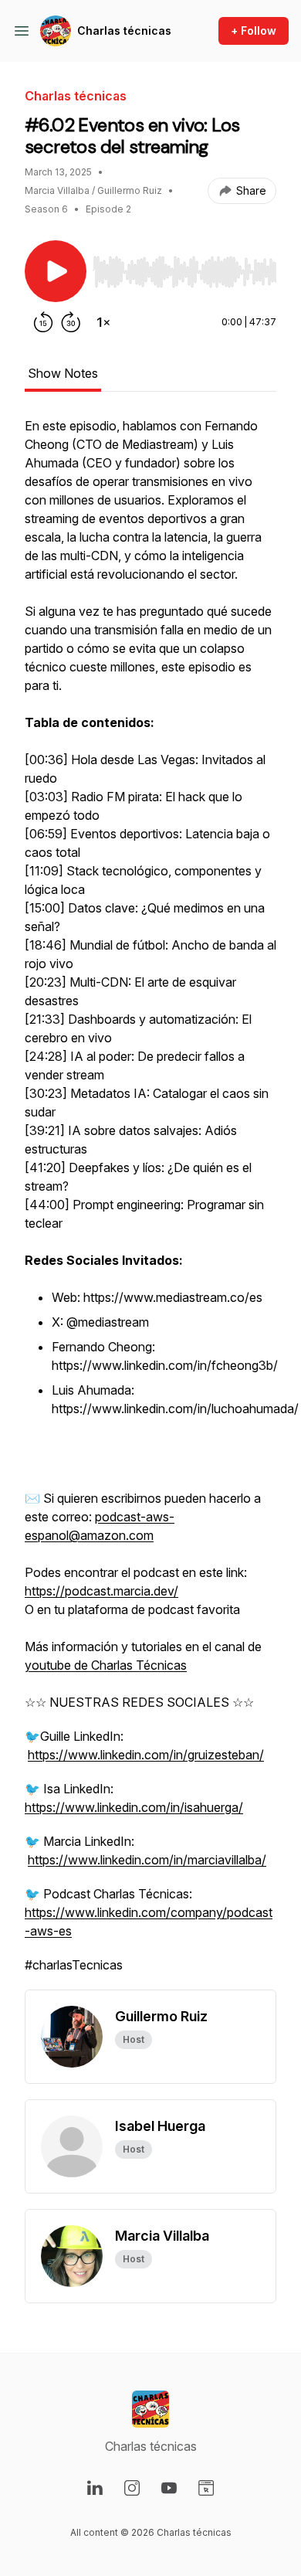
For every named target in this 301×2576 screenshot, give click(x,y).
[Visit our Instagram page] (132, 2488)
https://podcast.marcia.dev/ (101, 1591)
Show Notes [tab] (63, 373)
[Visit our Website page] (206, 2488)
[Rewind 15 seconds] (43, 322)
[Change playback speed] (103, 322)
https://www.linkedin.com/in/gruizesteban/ (146, 1755)
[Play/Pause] (56, 271)
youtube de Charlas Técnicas (106, 1665)
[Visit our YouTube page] (169, 2488)
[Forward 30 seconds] (71, 322)
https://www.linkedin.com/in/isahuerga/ (134, 1807)
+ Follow (254, 31)
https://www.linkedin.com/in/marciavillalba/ (147, 1860)
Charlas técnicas (124, 31)
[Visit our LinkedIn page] (95, 2488)
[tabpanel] (150, 1203)
